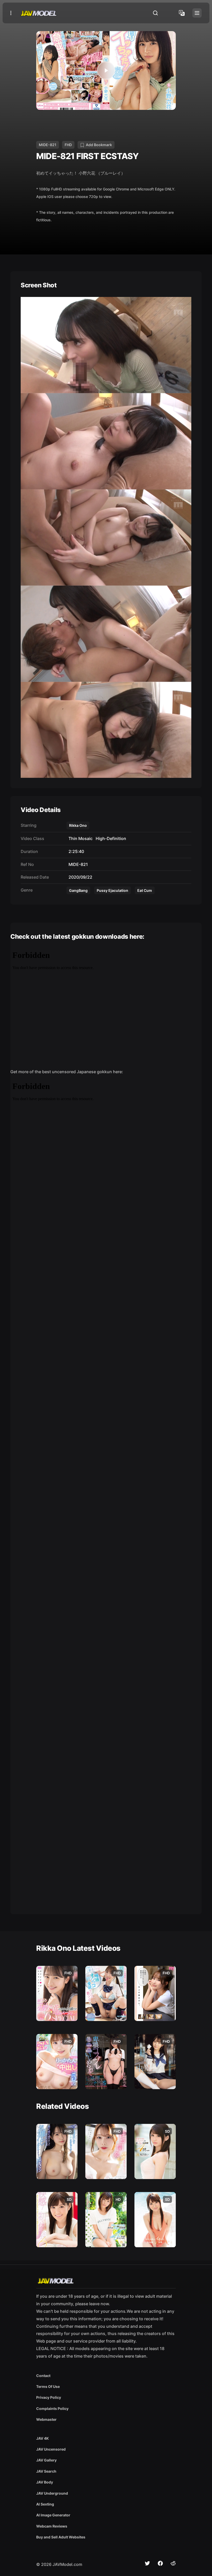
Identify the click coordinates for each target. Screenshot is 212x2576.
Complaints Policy (52, 2408)
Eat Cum (145, 890)
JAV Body (45, 2482)
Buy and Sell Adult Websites (61, 2537)
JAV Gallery (46, 2460)
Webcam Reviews (52, 2526)
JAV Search (46, 2471)
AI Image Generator (53, 2515)
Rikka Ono (78, 825)
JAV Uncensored (51, 2449)
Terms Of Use (48, 2386)
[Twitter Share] (147, 2563)
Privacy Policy (49, 2397)
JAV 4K (43, 2438)
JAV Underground (52, 2493)
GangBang (78, 890)
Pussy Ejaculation (112, 890)
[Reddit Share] (173, 2563)
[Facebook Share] (160, 2563)
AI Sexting (45, 2504)
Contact (43, 2376)
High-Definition (110, 838)
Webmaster (46, 2419)
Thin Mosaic (79, 838)
